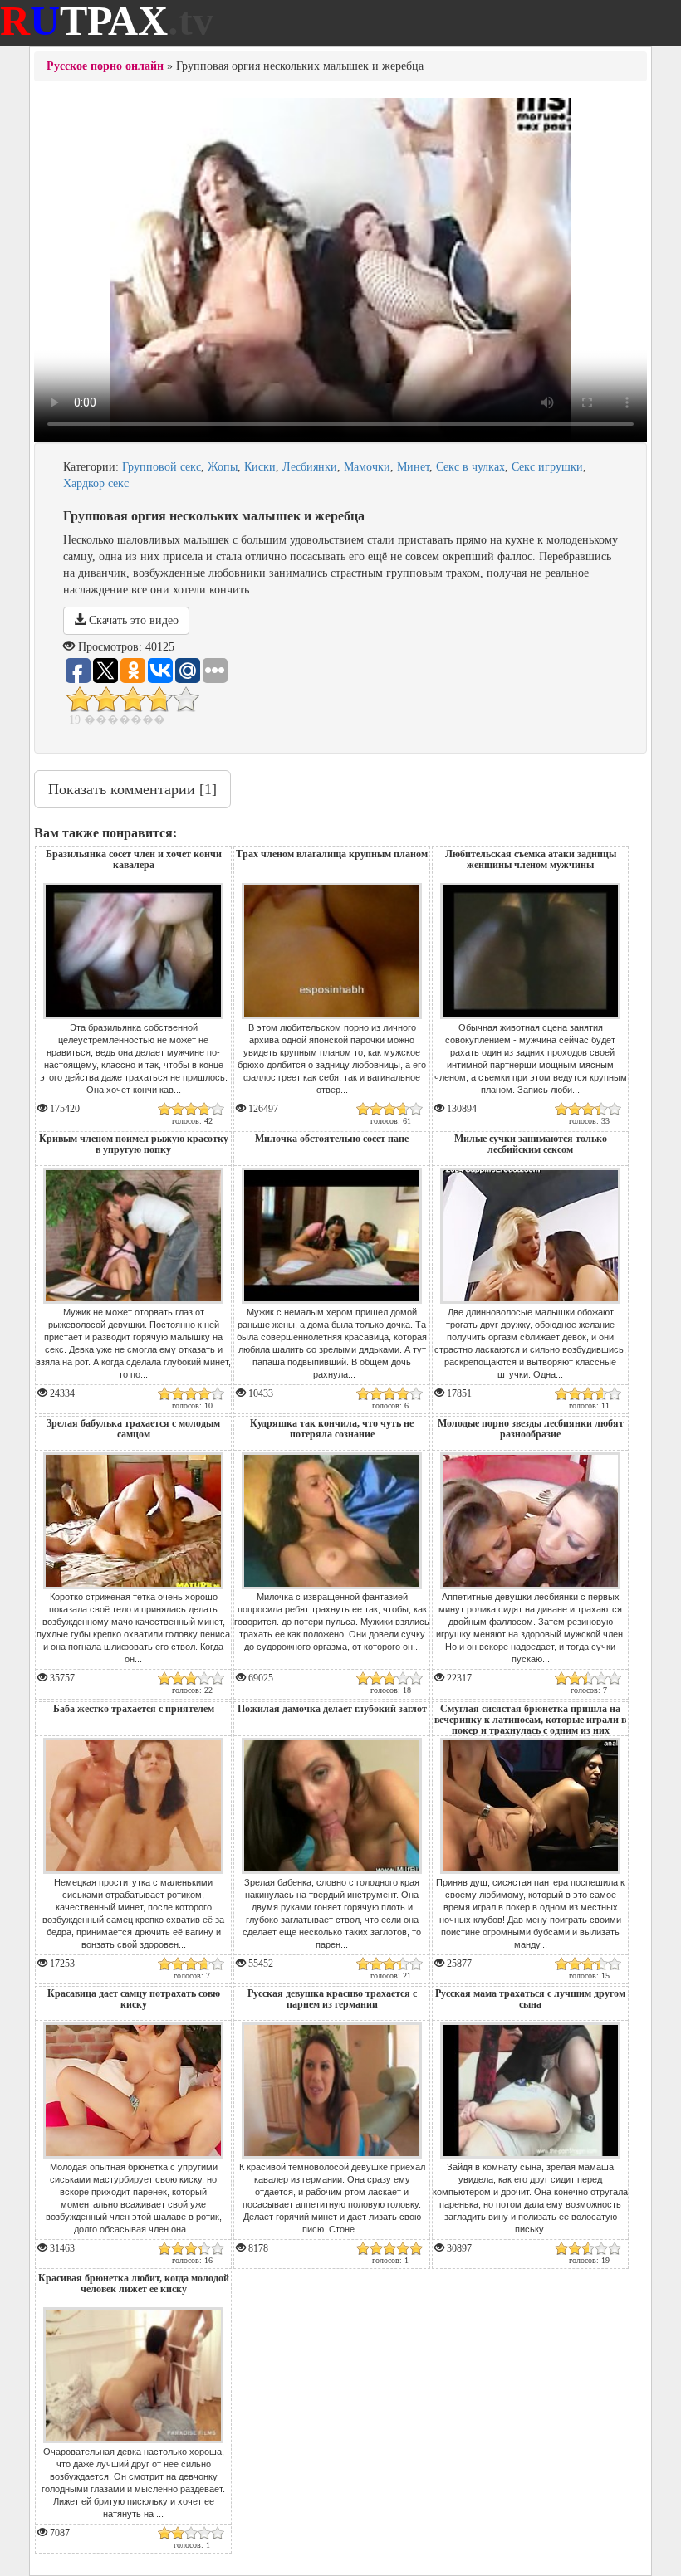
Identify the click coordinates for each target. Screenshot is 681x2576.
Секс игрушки (547, 467)
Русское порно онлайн (105, 66)
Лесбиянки (310, 467)
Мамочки (367, 467)
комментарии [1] (132, 789)
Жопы (223, 467)
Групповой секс (162, 467)
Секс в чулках (470, 467)
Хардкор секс (96, 483)
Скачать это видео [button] (132, 620)
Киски (260, 467)
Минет (413, 467)
